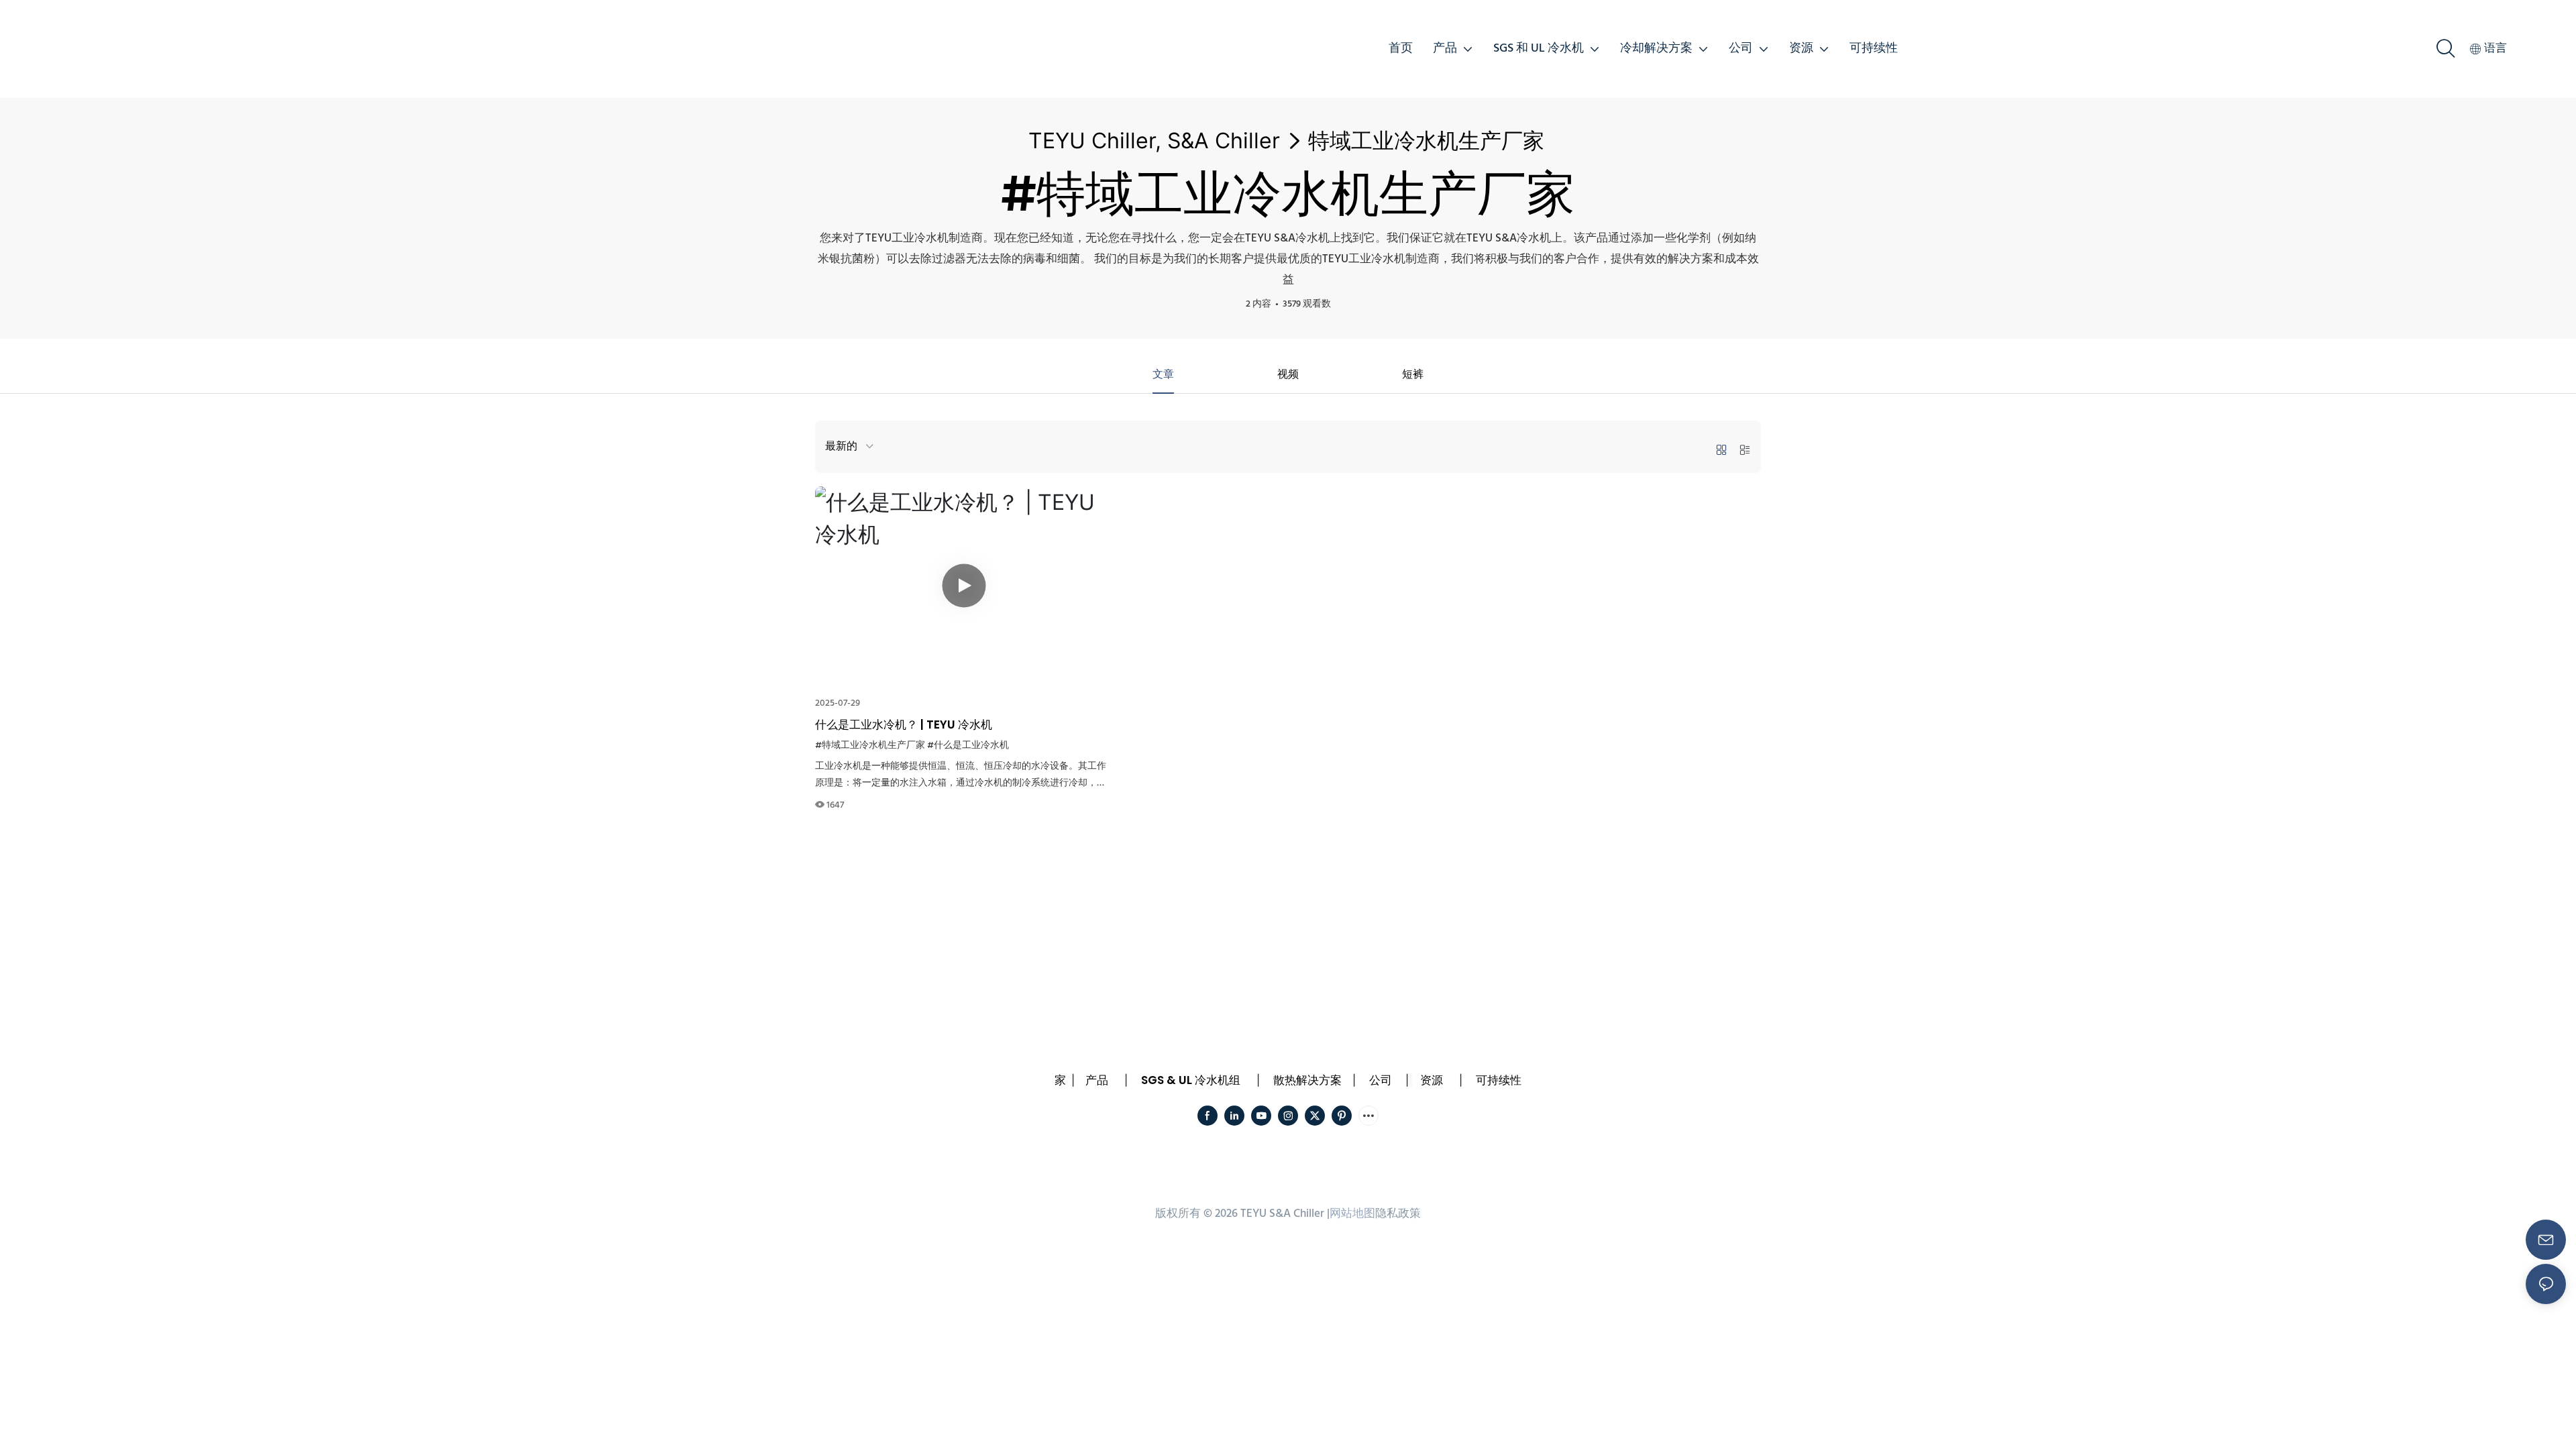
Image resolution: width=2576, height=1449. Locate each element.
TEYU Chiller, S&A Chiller (1154, 141)
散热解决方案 (1307, 1080)
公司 (1381, 1080)
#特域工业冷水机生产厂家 (870, 746)
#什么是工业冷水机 (968, 746)
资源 (1432, 1080)
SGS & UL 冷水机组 (1191, 1080)
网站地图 (1352, 1214)
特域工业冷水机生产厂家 (1426, 141)
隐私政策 (1398, 1214)
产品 (1097, 1080)
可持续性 (1499, 1080)
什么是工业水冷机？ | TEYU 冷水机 (904, 724)
